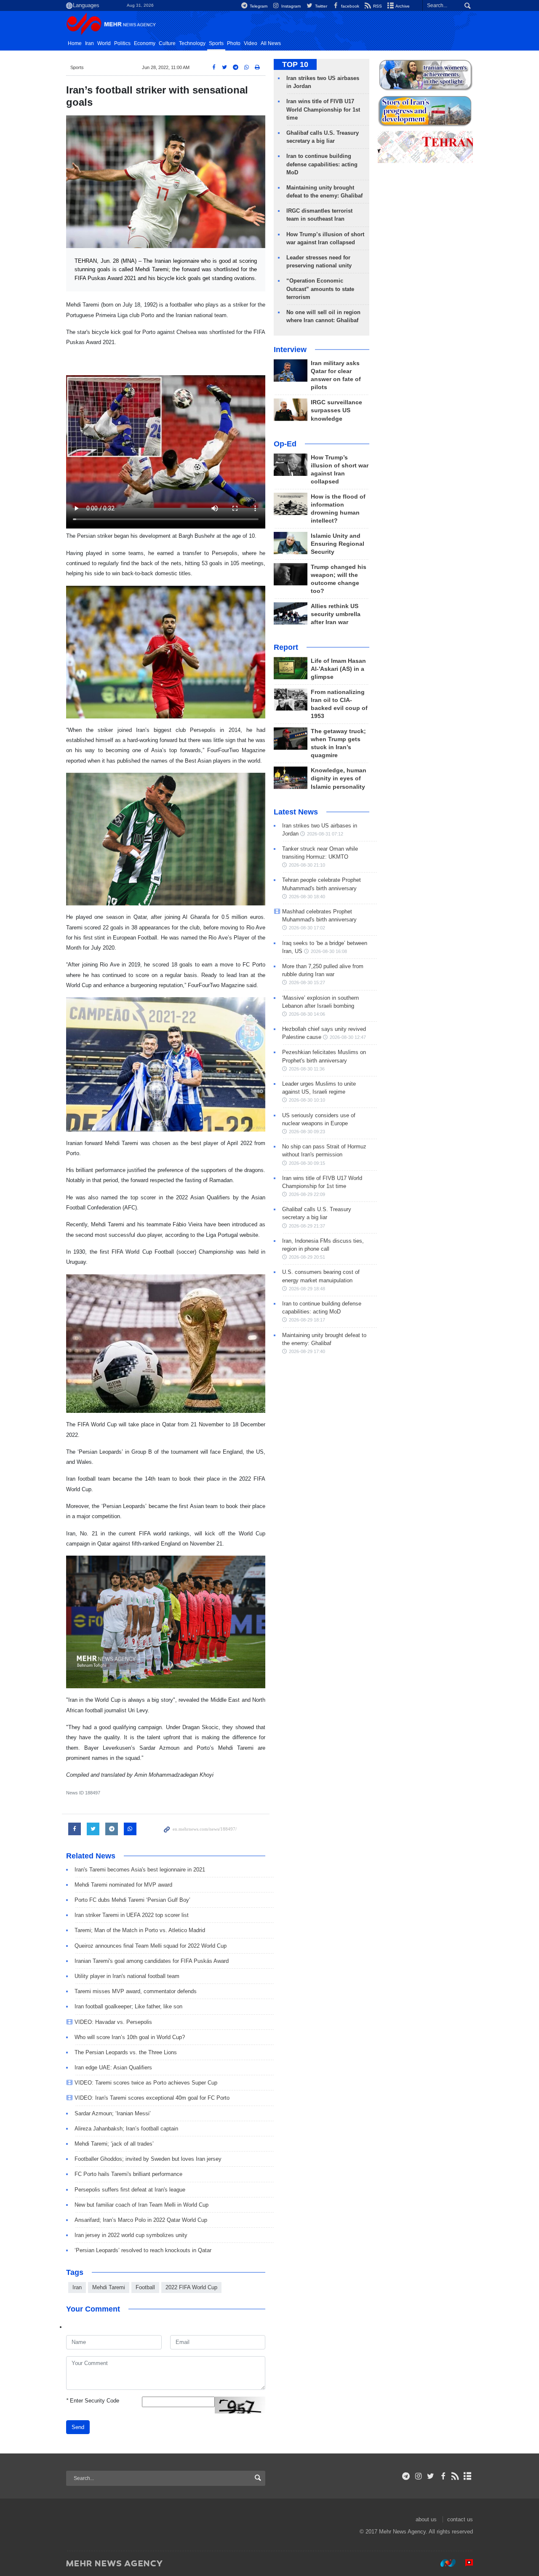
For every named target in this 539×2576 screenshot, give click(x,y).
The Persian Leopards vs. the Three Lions (126, 2052)
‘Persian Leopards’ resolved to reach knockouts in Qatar (143, 2250)
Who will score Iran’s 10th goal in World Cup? (130, 2037)
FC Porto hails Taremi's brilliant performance (128, 2174)
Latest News (296, 812)
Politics (122, 43)
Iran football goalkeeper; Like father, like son (128, 2006)
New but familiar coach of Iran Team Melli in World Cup (141, 2205)
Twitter (320, 6)
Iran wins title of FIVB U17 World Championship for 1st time (323, 109)
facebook (350, 6)
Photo (234, 43)
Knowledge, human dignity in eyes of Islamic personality (339, 778)
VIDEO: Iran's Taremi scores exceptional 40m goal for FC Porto (152, 2098)
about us (426, 2519)
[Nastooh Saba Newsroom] (444, 2563)
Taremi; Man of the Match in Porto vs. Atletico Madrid (140, 1930)
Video (251, 43)
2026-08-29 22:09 (307, 1194)
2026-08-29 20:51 (307, 1257)
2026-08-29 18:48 (307, 1289)
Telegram (258, 6)
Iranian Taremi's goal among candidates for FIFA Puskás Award (152, 1961)
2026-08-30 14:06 (307, 1014)
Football (145, 2287)
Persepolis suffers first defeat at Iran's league (130, 2190)
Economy (145, 43)
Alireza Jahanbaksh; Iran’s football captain (126, 2129)
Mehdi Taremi (109, 2287)
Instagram (290, 6)
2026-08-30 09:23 (307, 1132)
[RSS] (455, 2476)
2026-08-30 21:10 (307, 865)
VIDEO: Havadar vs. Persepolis (113, 2022)
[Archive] (468, 2476)
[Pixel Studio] (465, 2563)
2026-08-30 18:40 (307, 897)
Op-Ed (285, 444)
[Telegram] (406, 2476)
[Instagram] (418, 2476)
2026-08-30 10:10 (307, 1100)
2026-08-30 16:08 (329, 951)
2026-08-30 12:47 (348, 1037)
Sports (216, 43)
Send (78, 2427)
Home (75, 43)
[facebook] (443, 2476)
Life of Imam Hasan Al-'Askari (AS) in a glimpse (338, 669)
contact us (460, 2519)
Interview (290, 350)
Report (286, 647)
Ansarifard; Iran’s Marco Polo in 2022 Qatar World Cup (141, 2220)
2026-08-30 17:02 (307, 928)
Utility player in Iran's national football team (127, 1976)
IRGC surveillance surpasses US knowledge (336, 410)
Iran (89, 43)
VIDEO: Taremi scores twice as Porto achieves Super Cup (146, 2083)
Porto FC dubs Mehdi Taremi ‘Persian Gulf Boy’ (132, 1900)
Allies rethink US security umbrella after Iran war (336, 614)
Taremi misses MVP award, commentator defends (136, 1991)
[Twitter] (431, 2476)
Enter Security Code (93, 2401)
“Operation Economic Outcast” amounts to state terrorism (320, 289)
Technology (192, 43)
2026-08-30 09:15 (307, 1163)
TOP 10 (295, 64)
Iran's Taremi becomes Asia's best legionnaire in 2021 (140, 1870)
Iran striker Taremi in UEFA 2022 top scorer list (132, 1915)
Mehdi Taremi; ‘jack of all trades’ (114, 2144)
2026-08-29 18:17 (307, 1320)
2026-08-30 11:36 (307, 1069)
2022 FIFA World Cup (191, 2287)
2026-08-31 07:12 (325, 834)
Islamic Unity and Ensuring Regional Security (338, 544)
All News (271, 43)
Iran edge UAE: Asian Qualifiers (113, 2067)
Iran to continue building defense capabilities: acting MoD (322, 164)
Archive (402, 6)
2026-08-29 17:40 (307, 1351)
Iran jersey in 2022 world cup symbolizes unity (131, 2235)
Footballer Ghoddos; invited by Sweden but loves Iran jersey (148, 2159)
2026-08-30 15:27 (307, 982)
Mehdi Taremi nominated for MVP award (123, 1885)
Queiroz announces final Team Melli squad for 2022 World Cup (151, 1946)
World (104, 43)
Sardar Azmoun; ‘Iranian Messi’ (113, 2113)
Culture (167, 43)
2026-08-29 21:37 (307, 1226)
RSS (377, 6)
